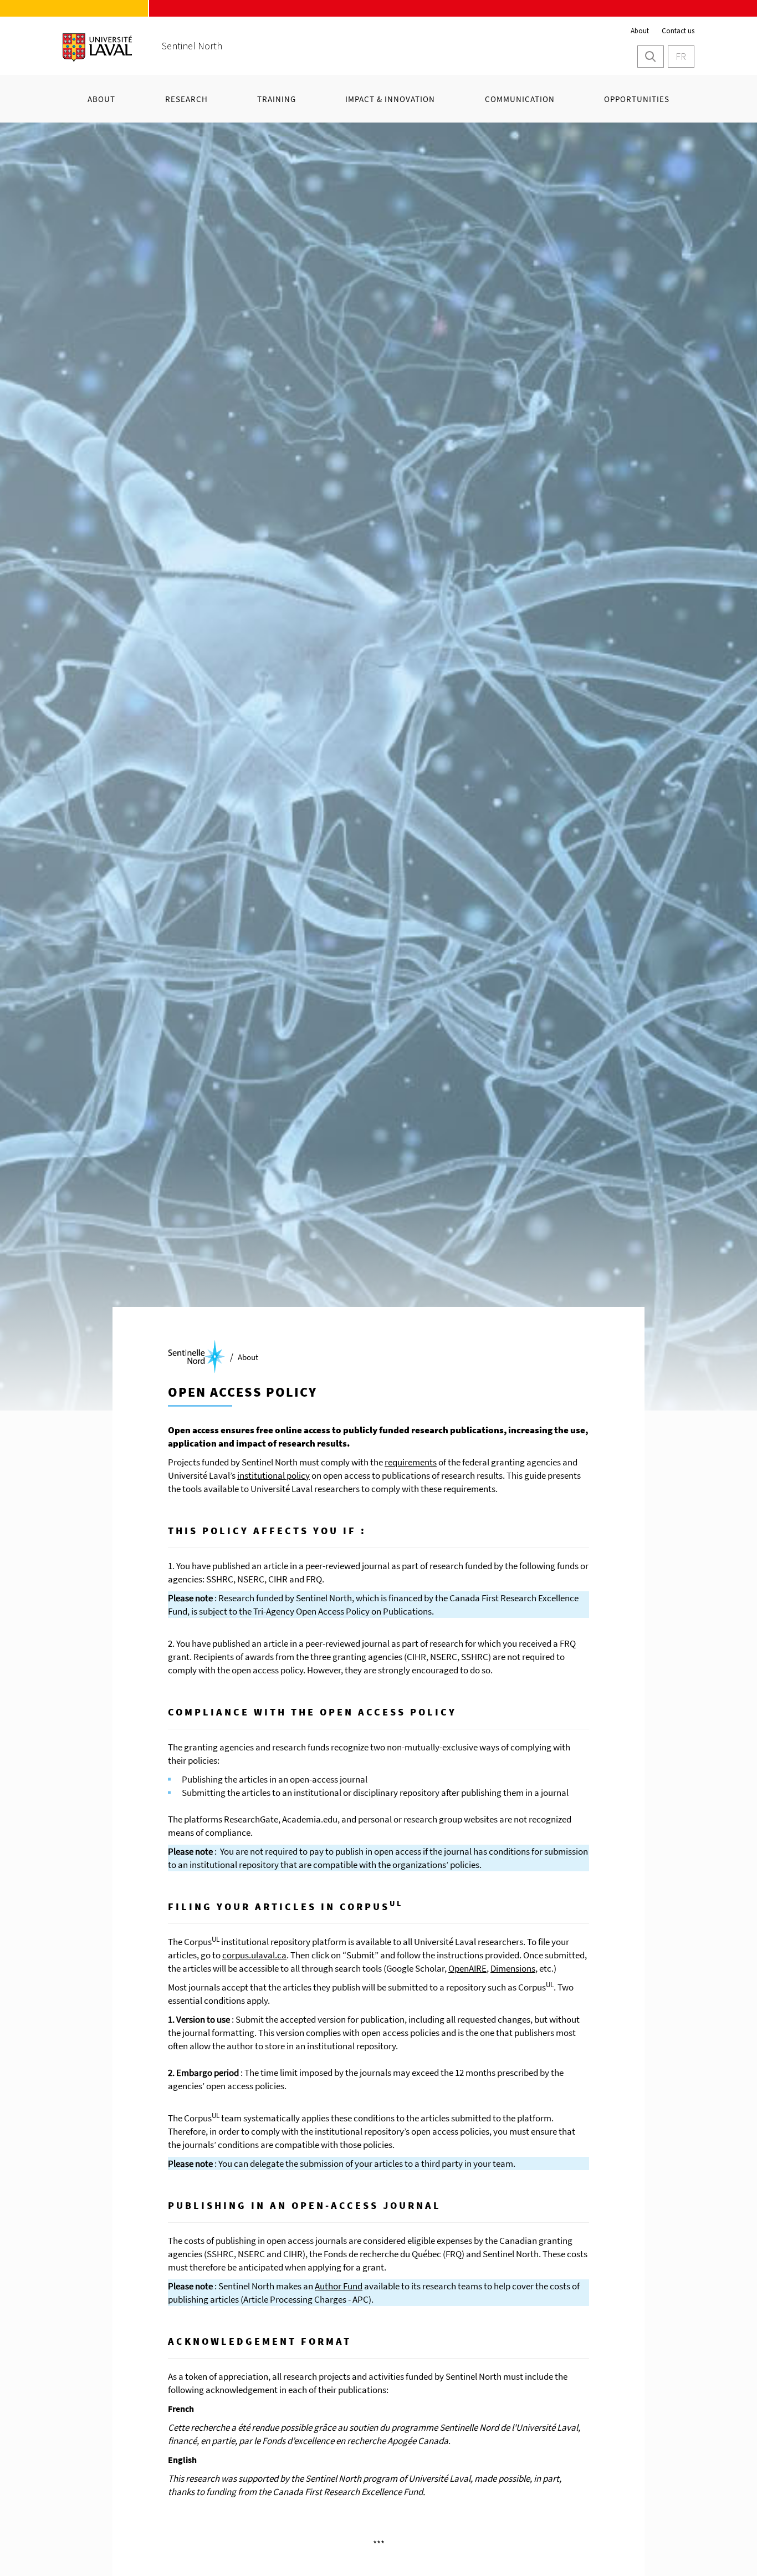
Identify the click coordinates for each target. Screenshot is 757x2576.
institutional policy (273, 1475)
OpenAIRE (467, 1968)
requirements (411, 1462)
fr (681, 56)
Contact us (678, 31)
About (640, 31)
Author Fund (339, 2286)
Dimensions (513, 1968)
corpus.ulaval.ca (254, 1955)
